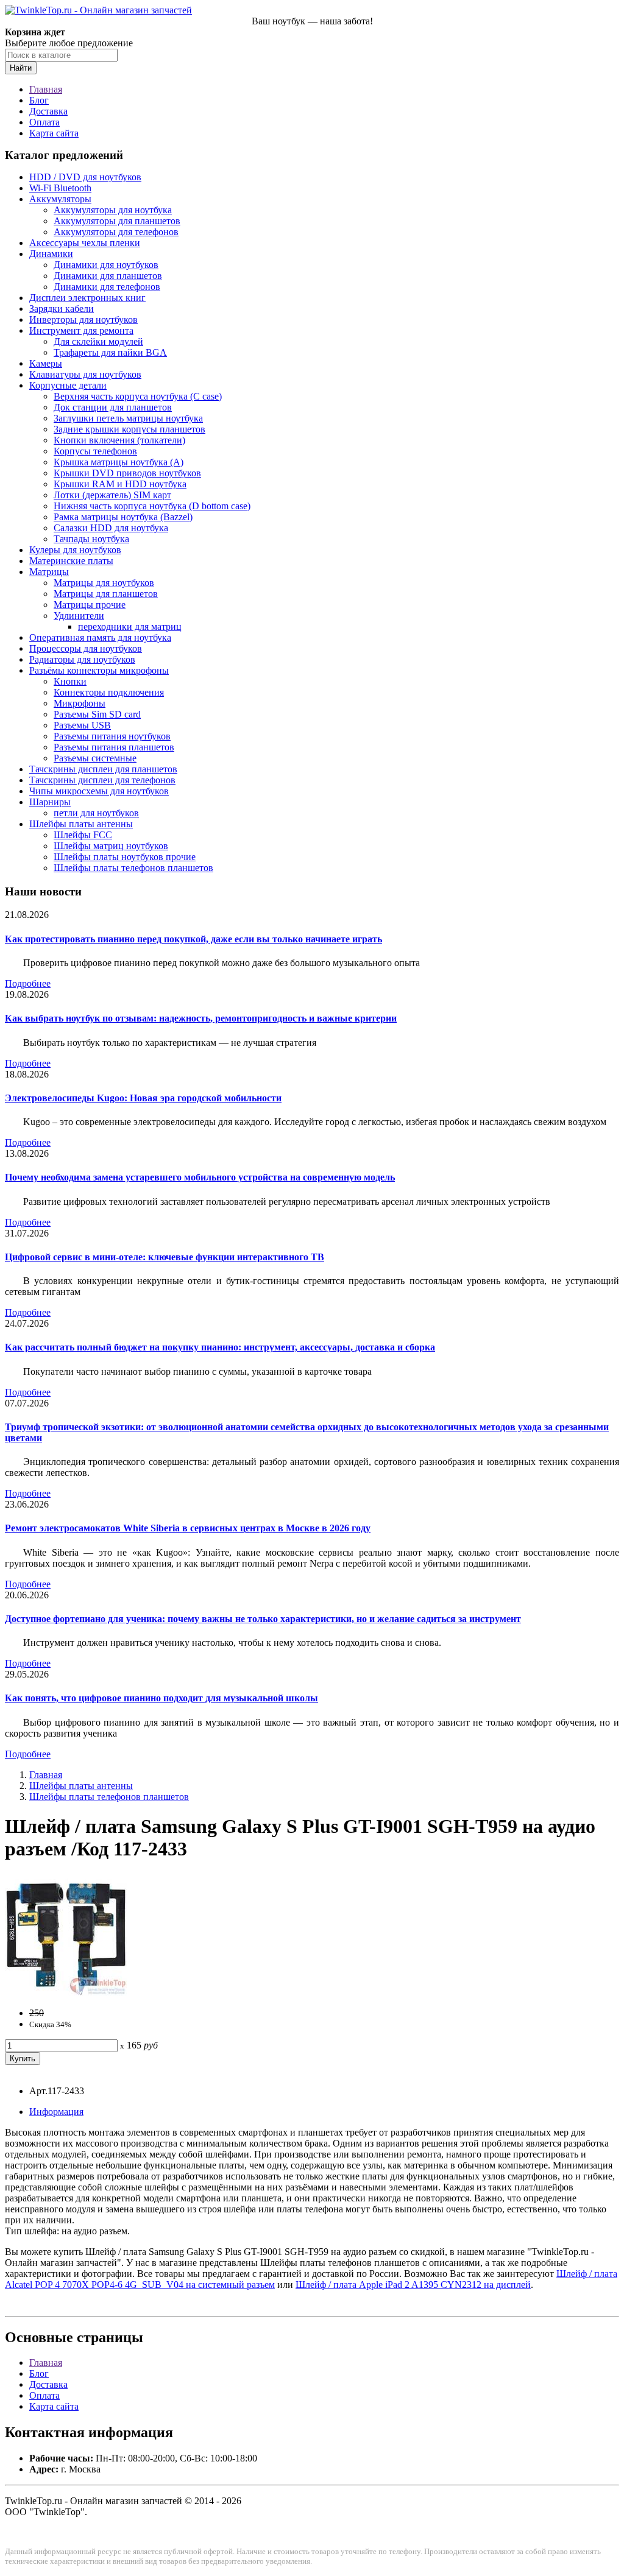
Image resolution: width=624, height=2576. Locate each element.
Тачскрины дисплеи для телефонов (102, 780)
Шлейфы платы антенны (81, 824)
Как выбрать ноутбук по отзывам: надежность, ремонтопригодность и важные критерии (201, 1018)
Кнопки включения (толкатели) (119, 440)
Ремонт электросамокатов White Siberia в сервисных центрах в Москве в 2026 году (188, 1528)
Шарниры (50, 802)
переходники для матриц (130, 626)
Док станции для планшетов (113, 407)
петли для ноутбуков (96, 813)
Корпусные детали (68, 385)
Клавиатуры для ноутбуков (85, 374)
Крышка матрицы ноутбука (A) (119, 462)
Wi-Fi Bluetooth (60, 188)
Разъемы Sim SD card (97, 714)
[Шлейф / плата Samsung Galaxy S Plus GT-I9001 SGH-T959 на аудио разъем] (66, 1992)
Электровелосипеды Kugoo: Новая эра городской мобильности (143, 1098)
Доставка (48, 111)
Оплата (44, 122)
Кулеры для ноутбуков (75, 550)
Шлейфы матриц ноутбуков (111, 846)
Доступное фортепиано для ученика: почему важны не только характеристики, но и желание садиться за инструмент (263, 1619)
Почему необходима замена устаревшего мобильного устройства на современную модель (200, 1177)
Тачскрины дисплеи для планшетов (103, 769)
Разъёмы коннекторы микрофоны (99, 670)
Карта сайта (54, 133)
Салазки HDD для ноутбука (111, 528)
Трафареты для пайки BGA (110, 352)
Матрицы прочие (90, 605)
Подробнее (28, 983)
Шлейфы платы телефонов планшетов (133, 868)
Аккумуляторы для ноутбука (113, 210)
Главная (46, 89)
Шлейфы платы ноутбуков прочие (125, 857)
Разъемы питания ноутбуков (112, 736)
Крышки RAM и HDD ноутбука (120, 484)
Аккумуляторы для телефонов (116, 232)
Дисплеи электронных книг (87, 298)
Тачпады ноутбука (91, 539)
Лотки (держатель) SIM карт (112, 495)
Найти (21, 68)
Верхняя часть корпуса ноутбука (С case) (138, 396)
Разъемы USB (82, 725)
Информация (56, 2112)
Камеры (46, 363)
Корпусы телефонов (95, 451)
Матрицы (49, 572)
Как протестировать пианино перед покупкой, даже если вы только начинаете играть (193, 939)
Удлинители (79, 616)
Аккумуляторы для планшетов (117, 221)
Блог (39, 100)
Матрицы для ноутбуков (104, 583)
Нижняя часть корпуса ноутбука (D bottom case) (152, 506)
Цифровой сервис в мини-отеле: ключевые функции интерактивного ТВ (165, 1257)
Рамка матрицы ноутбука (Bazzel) (123, 517)
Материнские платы (71, 561)
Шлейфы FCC (83, 835)
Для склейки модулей (98, 341)
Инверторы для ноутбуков (83, 319)
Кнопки (70, 681)
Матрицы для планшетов (106, 594)
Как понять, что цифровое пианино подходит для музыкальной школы (161, 1698)
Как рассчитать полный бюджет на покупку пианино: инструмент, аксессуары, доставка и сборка (220, 1347)
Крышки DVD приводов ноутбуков (127, 473)
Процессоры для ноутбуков (86, 648)
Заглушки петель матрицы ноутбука (128, 418)
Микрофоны (80, 703)
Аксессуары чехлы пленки (85, 243)
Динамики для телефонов (107, 287)
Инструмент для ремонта (81, 330)
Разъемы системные (95, 758)
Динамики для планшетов (108, 276)
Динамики (51, 254)
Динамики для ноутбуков (106, 265)
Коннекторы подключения (109, 692)
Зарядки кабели (62, 309)
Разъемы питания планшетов (114, 747)
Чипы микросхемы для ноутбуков (99, 791)
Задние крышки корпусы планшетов (129, 429)
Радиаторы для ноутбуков (82, 659)
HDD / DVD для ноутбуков (85, 177)
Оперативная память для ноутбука (100, 637)
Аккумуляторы (60, 199)
